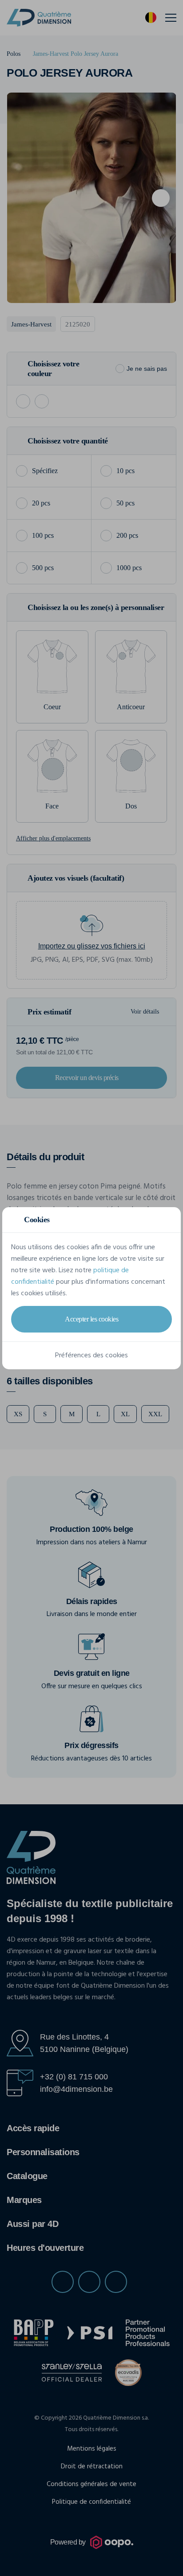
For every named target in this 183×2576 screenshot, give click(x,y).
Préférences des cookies (91, 1356)
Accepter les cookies (91, 1319)
